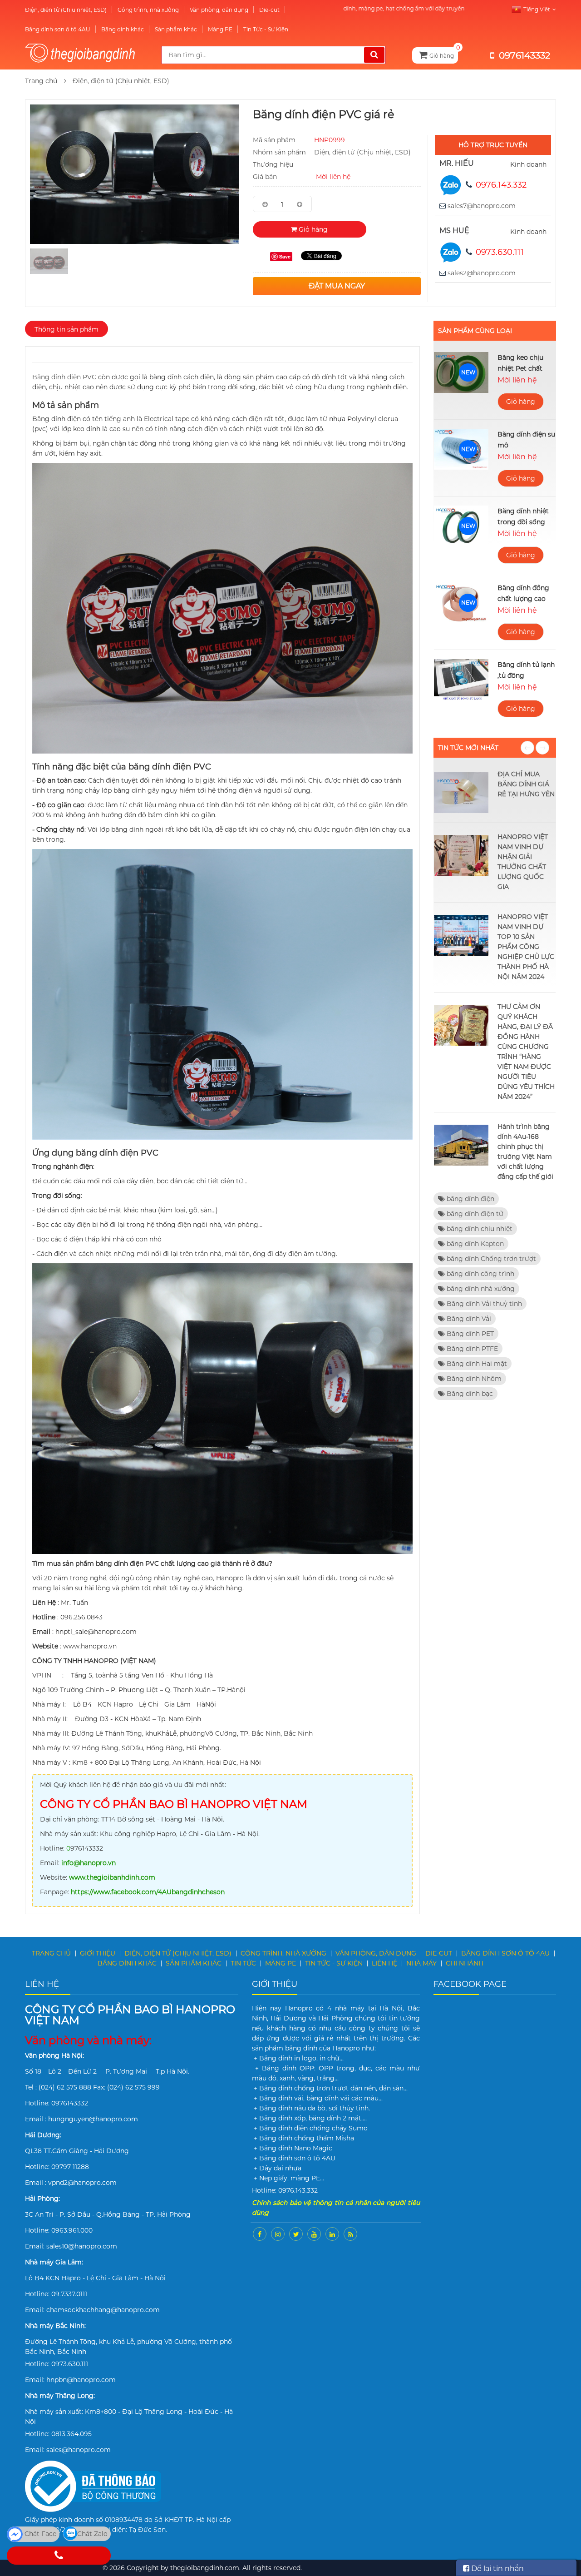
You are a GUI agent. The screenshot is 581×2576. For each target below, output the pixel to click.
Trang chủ (41, 81)
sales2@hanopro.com (482, 273)
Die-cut (269, 10)
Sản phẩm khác (176, 29)
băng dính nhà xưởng (480, 1289)
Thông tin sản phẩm (66, 329)
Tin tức (243, 1963)
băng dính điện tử (474, 1214)
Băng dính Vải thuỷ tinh (483, 1304)
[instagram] (278, 2234)
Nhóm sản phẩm (279, 152)
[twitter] (296, 2234)
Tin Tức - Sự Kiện (266, 29)
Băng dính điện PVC (64, 377)
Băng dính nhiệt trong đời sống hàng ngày (523, 522)
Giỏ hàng (312, 229)
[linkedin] (332, 2234)
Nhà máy (421, 1963)
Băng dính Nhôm (473, 1379)
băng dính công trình (480, 1274)
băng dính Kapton (474, 1244)
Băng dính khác (123, 29)
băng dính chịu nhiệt (479, 1229)
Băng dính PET (469, 1334)
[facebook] (260, 2234)
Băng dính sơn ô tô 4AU (58, 29)
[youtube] (314, 2234)
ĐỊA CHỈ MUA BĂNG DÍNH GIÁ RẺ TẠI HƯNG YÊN (526, 784)
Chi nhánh (465, 1963)
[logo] (86, 55)
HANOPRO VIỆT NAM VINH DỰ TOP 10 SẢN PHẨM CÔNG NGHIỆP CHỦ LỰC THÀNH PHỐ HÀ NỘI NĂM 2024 (526, 947)
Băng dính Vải (468, 1319)
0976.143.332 (501, 185)
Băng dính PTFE (471, 1349)
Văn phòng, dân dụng (219, 10)
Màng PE (220, 29)
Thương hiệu (273, 164)
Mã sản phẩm (274, 140)
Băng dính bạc (469, 1394)
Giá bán (265, 177)
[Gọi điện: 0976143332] (59, 2556)
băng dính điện (470, 1199)
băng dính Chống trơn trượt (490, 1259)
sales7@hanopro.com (482, 206)
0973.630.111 (500, 252)
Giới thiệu (98, 1953)
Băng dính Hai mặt (476, 1364)
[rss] (350, 2234)
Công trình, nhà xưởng (148, 10)
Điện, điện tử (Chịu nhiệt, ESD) (66, 10)
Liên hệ (384, 1963)
